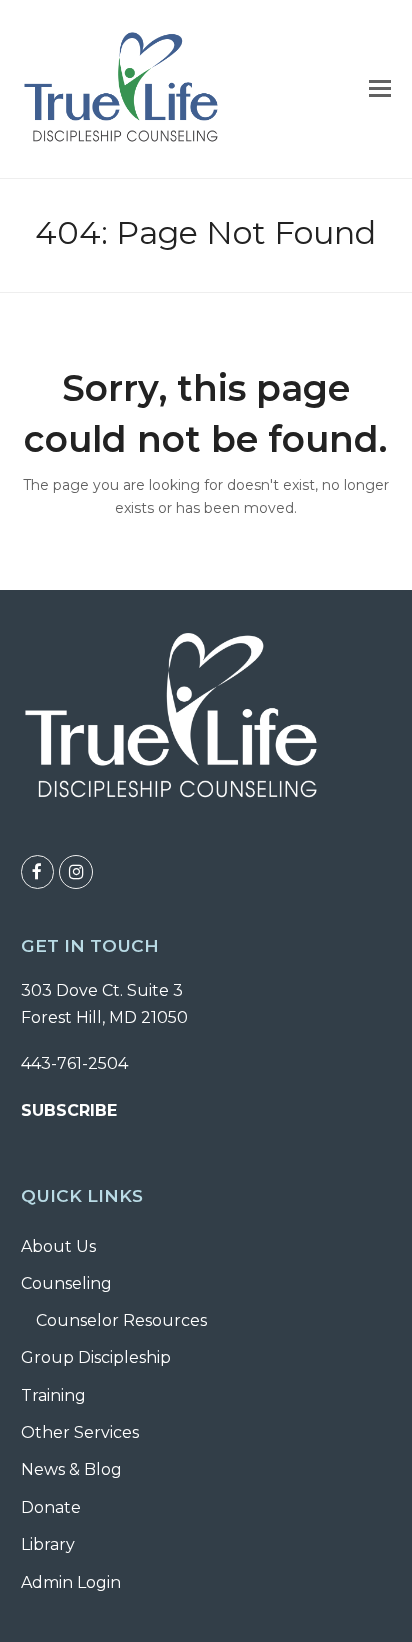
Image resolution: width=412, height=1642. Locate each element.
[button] (380, 89)
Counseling (66, 1283)
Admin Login (71, 1582)
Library (48, 1544)
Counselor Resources (121, 1320)
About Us (58, 1246)
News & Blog (71, 1469)
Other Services (80, 1432)
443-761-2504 (74, 1063)
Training (53, 1395)
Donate (51, 1507)
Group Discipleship (96, 1357)
